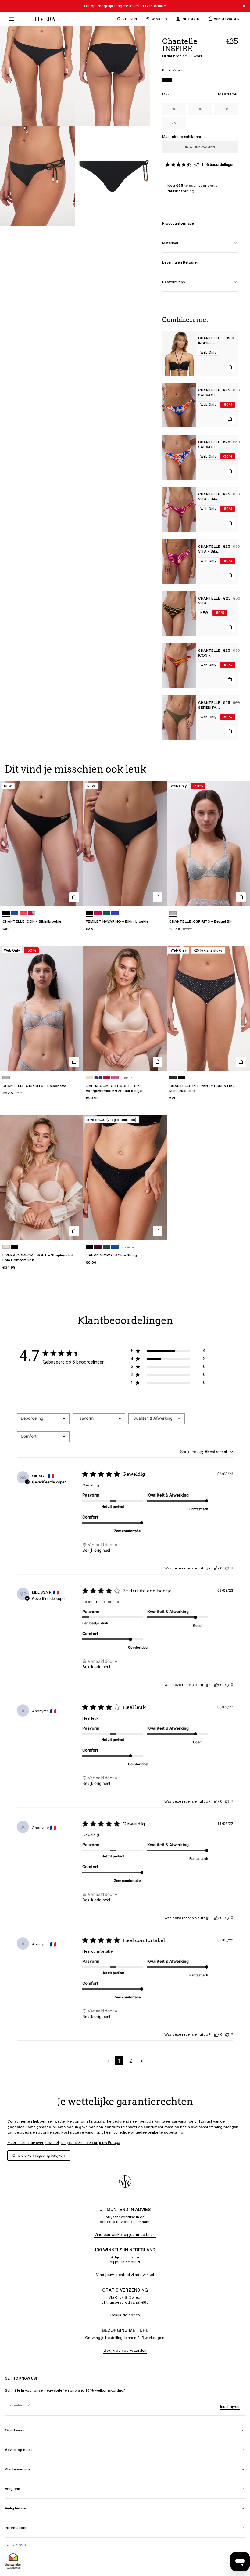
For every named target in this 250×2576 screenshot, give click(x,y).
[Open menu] (12, 19)
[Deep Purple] (98, 1247)
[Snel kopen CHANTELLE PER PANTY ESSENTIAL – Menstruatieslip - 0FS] (241, 1062)
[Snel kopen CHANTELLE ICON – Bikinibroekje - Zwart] (74, 897)
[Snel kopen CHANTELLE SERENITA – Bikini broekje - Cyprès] (230, 731)
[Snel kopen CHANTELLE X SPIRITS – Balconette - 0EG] (74, 1062)
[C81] (23, 913)
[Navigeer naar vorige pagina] (108, 2061)
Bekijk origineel (96, 1550)
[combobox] (43, 1419)
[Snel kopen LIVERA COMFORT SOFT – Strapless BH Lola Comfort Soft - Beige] (74, 1231)
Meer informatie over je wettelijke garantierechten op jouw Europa (64, 2143)
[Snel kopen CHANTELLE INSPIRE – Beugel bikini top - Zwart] (230, 367)
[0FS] (173, 1078)
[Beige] (89, 1078)
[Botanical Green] (106, 913)
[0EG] (173, 913)
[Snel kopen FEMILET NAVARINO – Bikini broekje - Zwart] (158, 897)
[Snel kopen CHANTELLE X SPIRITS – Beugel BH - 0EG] (241, 897)
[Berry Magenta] (98, 913)
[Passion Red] (106, 1078)
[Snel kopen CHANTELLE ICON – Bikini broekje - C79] (230, 679)
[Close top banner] (244, 6)
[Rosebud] (115, 1078)
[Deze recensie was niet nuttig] (227, 1568)
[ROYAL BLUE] (115, 913)
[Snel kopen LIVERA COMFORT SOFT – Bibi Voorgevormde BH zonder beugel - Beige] (158, 1062)
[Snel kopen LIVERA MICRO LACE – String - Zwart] (158, 1231)
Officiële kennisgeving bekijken (39, 2155)
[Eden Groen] (106, 1247)
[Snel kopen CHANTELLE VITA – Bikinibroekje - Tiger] (230, 627)
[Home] (43, 19)
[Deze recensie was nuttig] (216, 1568)
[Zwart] (167, 81)
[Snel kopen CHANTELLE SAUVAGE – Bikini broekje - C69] (230, 419)
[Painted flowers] (32, 913)
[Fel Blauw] (115, 1247)
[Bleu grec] (15, 913)
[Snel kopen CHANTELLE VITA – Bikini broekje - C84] (230, 523)
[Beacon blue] (98, 1078)
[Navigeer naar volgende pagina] (142, 2061)
